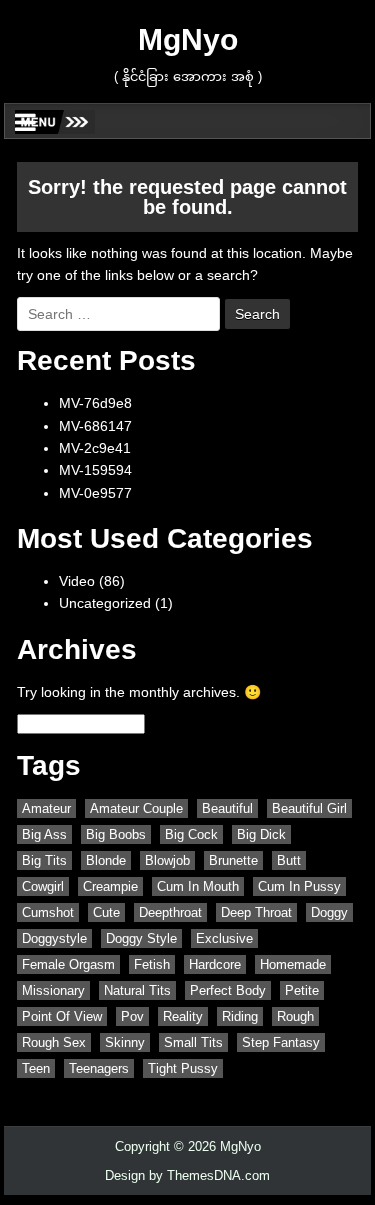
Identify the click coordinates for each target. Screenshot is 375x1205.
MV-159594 (95, 470)
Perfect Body (228, 990)
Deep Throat (256, 912)
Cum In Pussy (299, 886)
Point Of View (62, 1016)
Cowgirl (43, 886)
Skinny (125, 1042)
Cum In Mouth (198, 886)
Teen (36, 1068)
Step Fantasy (281, 1042)
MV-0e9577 (95, 493)
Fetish (152, 964)
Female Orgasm (68, 964)
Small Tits (193, 1042)
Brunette (233, 860)
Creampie (110, 886)
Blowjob (167, 860)
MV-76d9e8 (95, 403)
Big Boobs (116, 834)
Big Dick (261, 834)
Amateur (46, 808)
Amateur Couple (136, 808)
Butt (289, 860)
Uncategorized (105, 603)
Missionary (53, 990)
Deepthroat (170, 912)
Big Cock (191, 834)
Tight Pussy (183, 1068)
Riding (240, 1016)
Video (77, 581)
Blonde (106, 860)
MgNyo (188, 39)
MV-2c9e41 (95, 448)
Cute (106, 912)
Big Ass (44, 834)
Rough (295, 1016)
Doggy (329, 912)
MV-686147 (95, 426)
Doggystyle (54, 938)
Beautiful (227, 808)
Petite (302, 990)
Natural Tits (137, 990)
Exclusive (224, 938)
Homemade (293, 964)
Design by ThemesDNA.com (187, 1175)
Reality (183, 1016)
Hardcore (215, 964)
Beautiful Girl (309, 808)
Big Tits (44, 860)
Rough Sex (54, 1042)
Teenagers (99, 1068)
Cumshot (48, 912)
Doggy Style (141, 938)
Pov (132, 1016)
